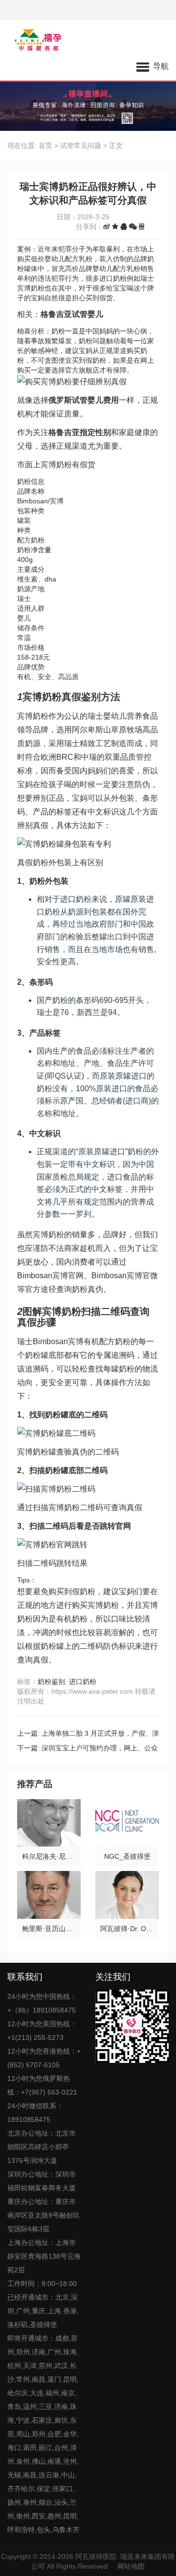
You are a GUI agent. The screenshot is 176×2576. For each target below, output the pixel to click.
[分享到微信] (133, 227)
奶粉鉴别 (51, 1682)
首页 (45, 145)
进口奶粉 (83, 1682)
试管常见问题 (81, 145)
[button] (153, 66)
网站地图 (131, 2566)
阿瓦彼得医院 (96, 2556)
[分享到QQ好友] (124, 227)
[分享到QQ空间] (115, 227)
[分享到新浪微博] (107, 227)
